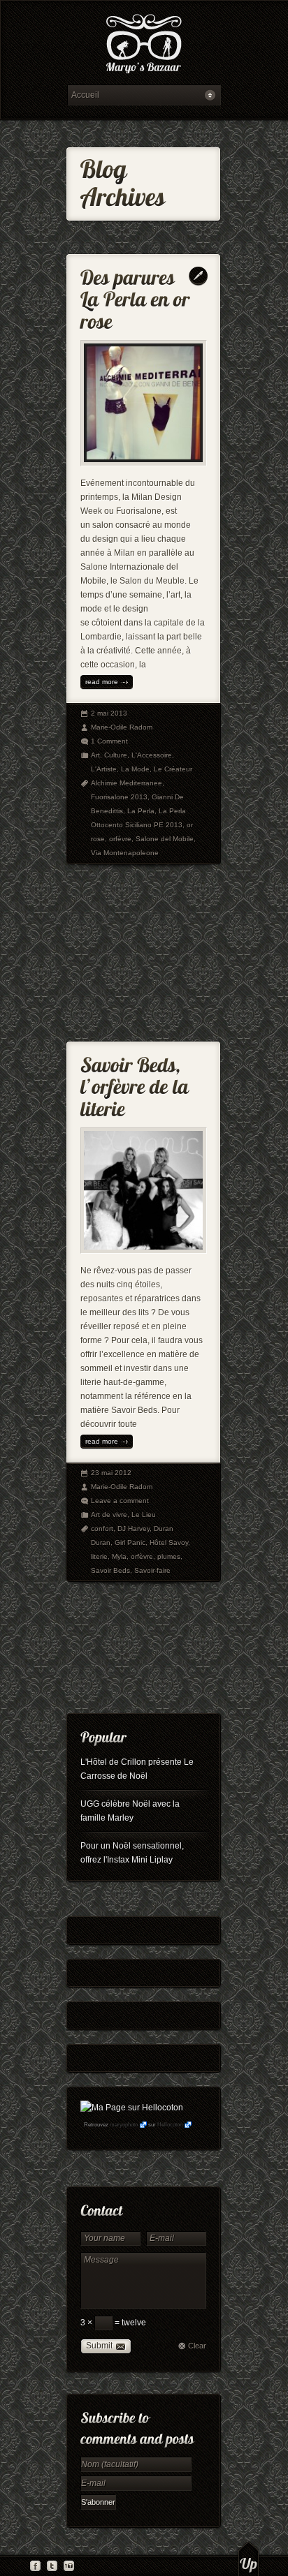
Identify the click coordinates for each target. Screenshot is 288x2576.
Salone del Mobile (165, 839)
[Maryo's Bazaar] (144, 46)
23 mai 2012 (111, 1473)
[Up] (249, 2559)
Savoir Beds (110, 1570)
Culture (116, 755)
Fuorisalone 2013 (119, 797)
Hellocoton (170, 2125)
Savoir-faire (152, 1570)
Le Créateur (173, 769)
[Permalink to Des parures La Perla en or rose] (137, 296)
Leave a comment (120, 1501)
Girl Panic (130, 1542)
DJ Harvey (134, 1528)
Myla (119, 1556)
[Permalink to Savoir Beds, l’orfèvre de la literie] (137, 1084)
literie (99, 1556)
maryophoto (124, 2125)
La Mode (135, 769)
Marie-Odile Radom (122, 727)
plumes (169, 1556)
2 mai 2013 (109, 713)
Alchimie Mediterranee (127, 783)
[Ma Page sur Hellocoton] (132, 2108)
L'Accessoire (152, 755)
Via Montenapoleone (125, 853)
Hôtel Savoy (169, 1542)
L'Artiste (104, 769)
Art (95, 755)
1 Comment (109, 741)
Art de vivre (109, 1515)
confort (102, 1528)
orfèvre (120, 839)
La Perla (141, 811)
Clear (197, 2346)
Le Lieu (144, 1515)
